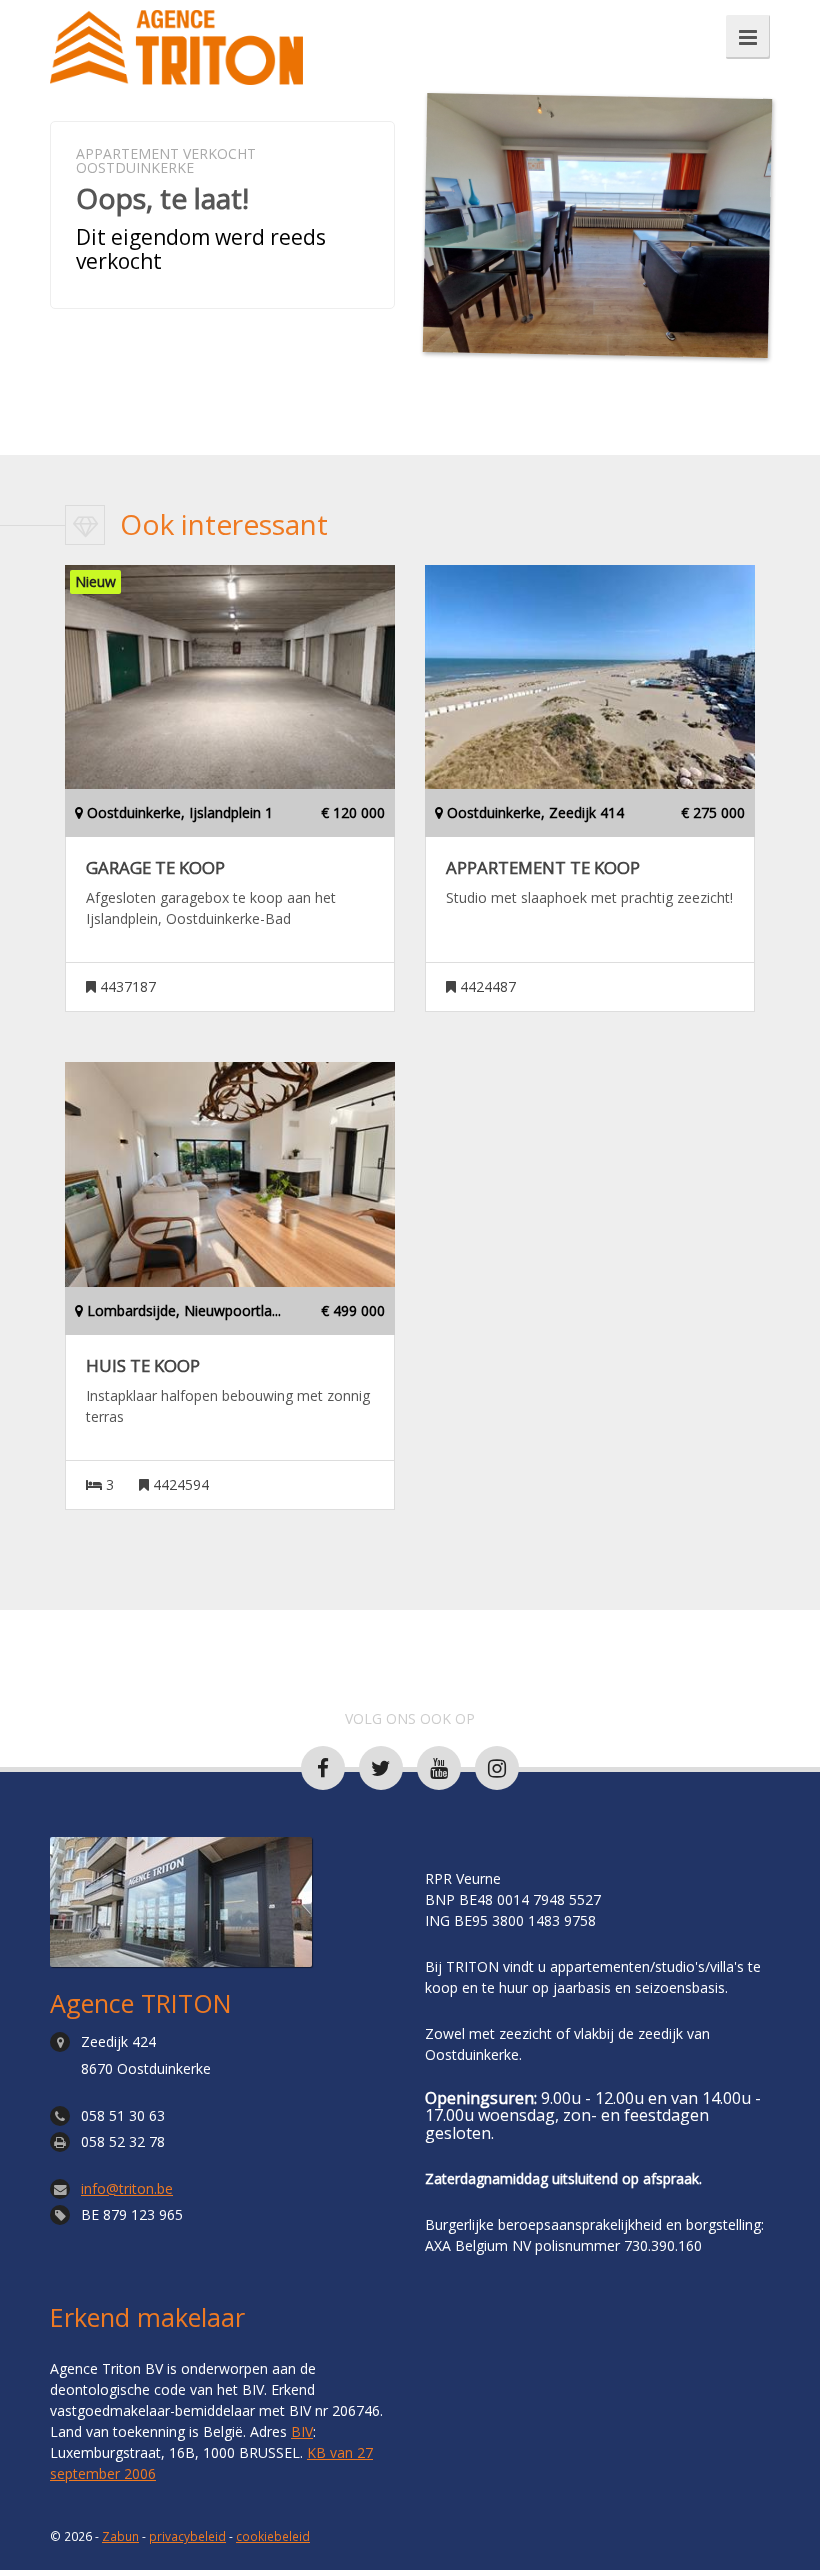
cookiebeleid (273, 2536)
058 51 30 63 (123, 2115)
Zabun (120, 2536)
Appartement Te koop (543, 868)
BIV (302, 2431)
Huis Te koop (143, 1366)
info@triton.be (127, 2188)
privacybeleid (187, 2536)
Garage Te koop (155, 868)
